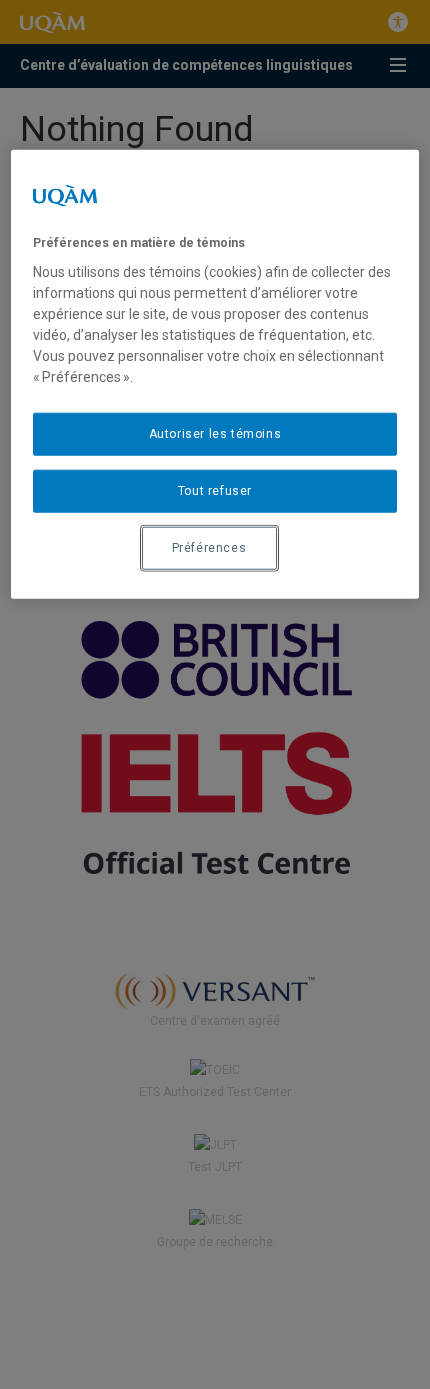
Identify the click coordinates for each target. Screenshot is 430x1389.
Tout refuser (215, 491)
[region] (215, 374)
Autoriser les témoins (215, 434)
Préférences (209, 548)
